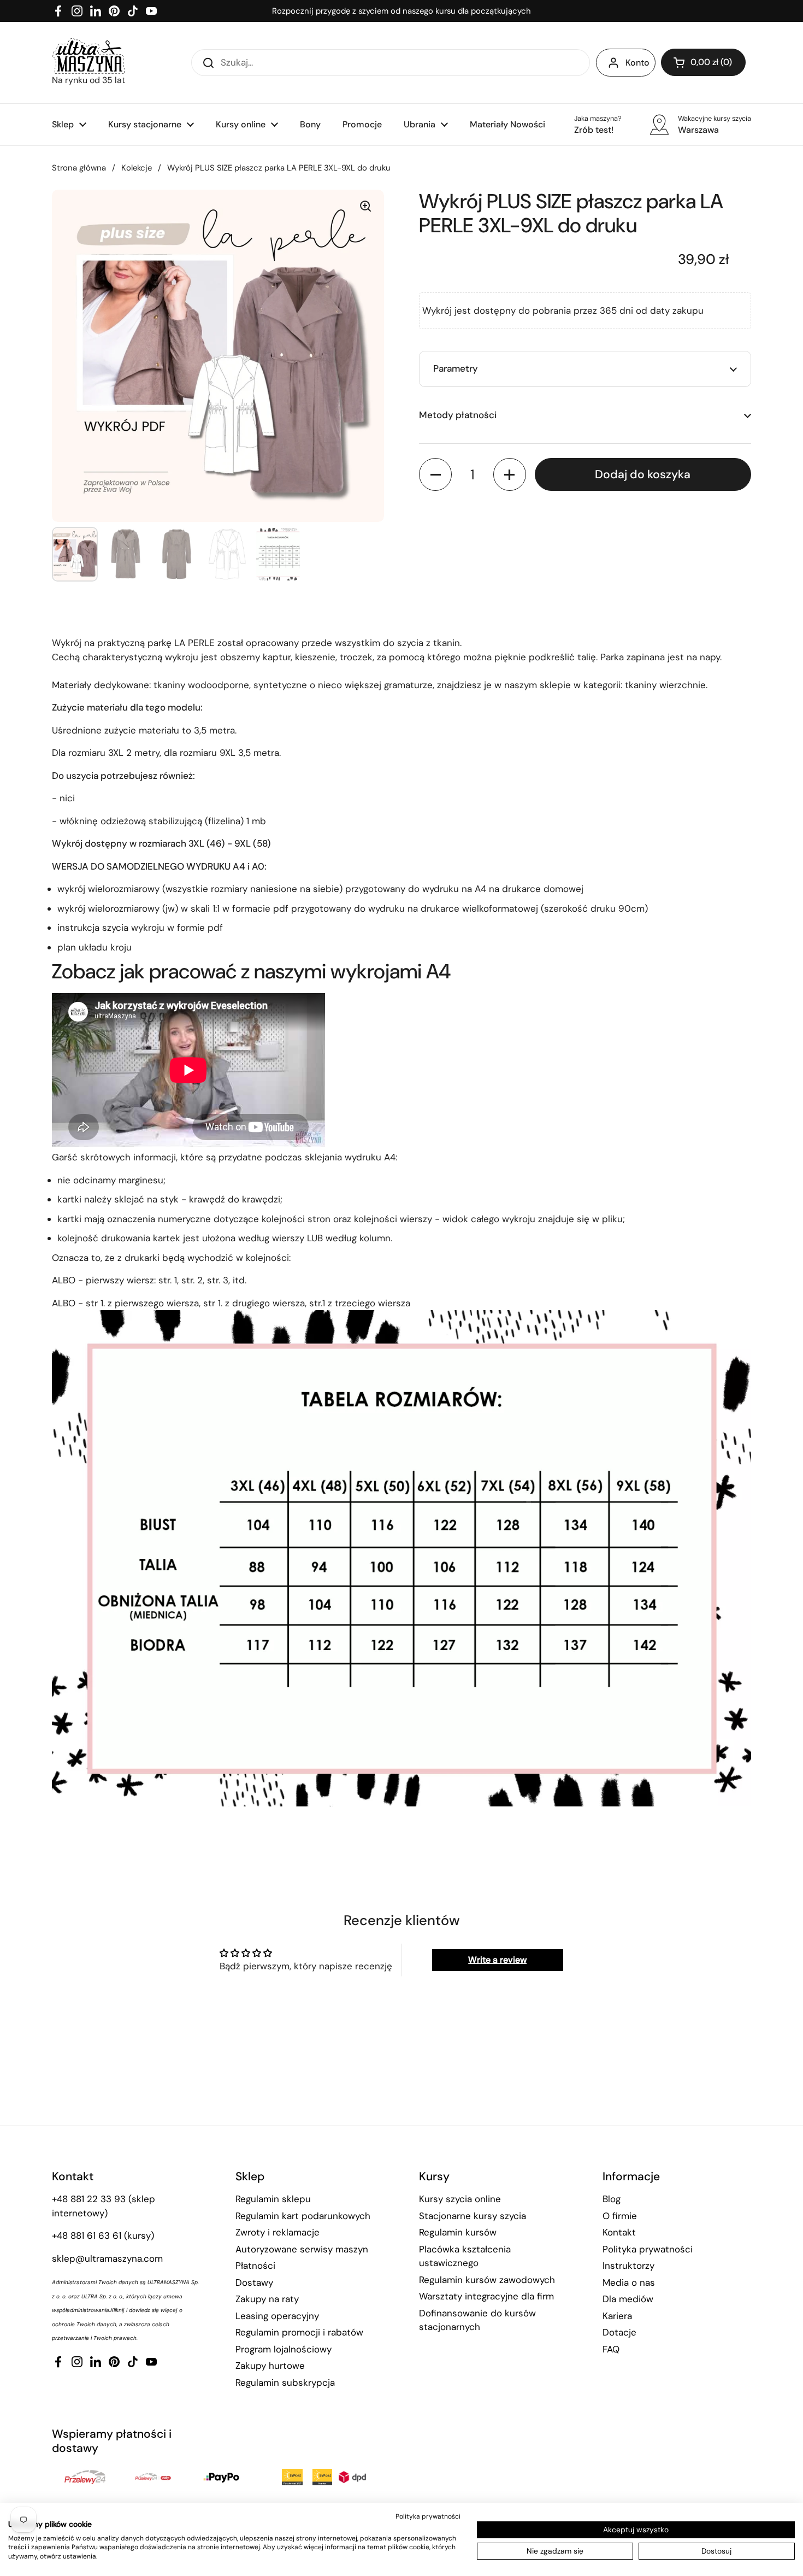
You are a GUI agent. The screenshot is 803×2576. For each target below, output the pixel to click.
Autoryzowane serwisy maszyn (302, 2249)
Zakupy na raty (267, 2299)
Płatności (255, 2266)
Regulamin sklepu (273, 2199)
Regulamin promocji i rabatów (299, 2332)
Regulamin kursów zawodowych (487, 2280)
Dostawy (254, 2282)
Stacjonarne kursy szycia (473, 2216)
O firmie (620, 2216)
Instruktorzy (628, 2266)
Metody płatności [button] (458, 415)
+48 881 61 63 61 (87, 2235)
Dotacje (619, 2332)
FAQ (611, 2349)
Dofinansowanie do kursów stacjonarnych (477, 2320)
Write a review (497, 1960)
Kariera (617, 2316)
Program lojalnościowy (284, 2349)
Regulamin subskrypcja (285, 2383)
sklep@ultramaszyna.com (107, 2258)
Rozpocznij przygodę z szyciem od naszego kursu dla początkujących (401, 11)
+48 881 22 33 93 (89, 2199)
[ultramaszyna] (88, 56)
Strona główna (79, 168)
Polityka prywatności (648, 2249)
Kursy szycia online (460, 2199)
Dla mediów (628, 2299)
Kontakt (619, 2232)
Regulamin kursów (458, 2232)
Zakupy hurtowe (270, 2366)
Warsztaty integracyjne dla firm (486, 2296)
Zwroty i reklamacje (277, 2232)
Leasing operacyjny (277, 2316)
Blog (612, 2199)
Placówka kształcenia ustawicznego (465, 2256)
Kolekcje (137, 168)
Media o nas (629, 2282)
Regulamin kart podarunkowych (303, 2216)
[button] (703, 62)
